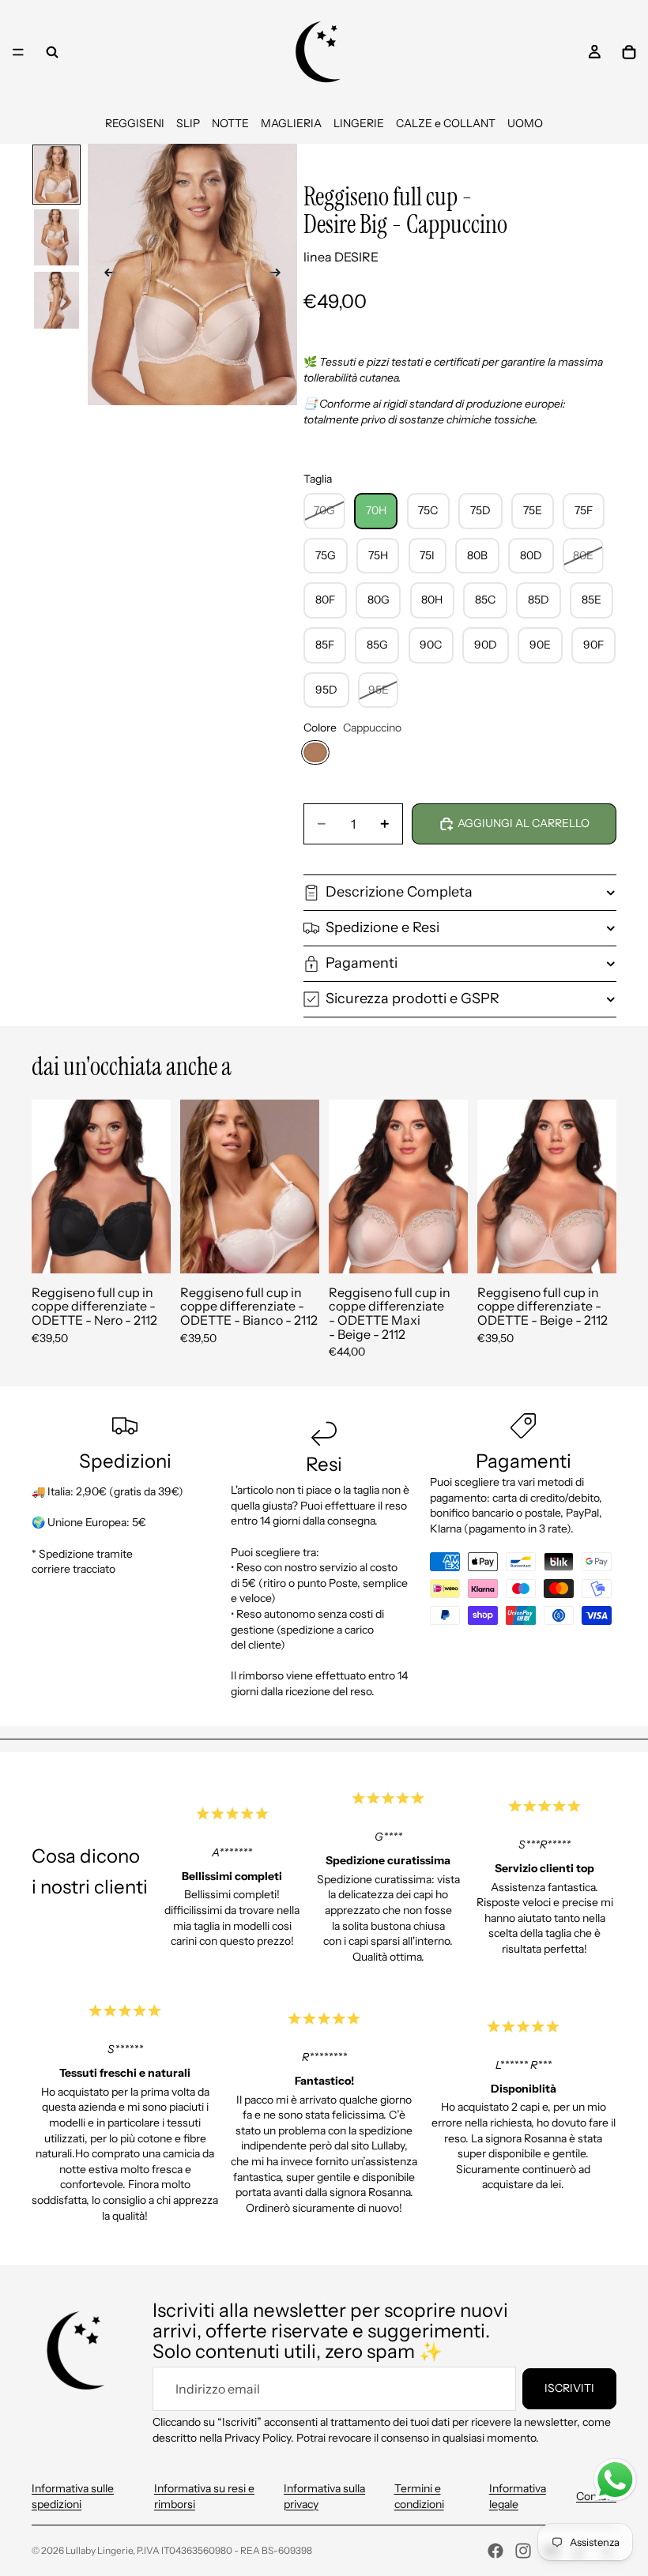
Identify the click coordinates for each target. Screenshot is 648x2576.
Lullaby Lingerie (99, 2550)
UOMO (525, 123)
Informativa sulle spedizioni (73, 2496)
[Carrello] (629, 52)
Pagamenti (362, 963)
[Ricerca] (52, 52)
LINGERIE (359, 123)
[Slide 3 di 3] (57, 300)
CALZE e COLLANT (446, 123)
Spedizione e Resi (382, 927)
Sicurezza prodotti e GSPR (413, 998)
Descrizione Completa (399, 892)
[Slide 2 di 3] (57, 238)
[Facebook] (495, 2551)
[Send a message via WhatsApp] (615, 2480)
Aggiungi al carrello (524, 823)
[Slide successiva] (280, 275)
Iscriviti (569, 2388)
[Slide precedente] (105, 275)
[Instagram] (523, 2551)
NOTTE (230, 123)
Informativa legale (518, 2496)
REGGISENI (135, 123)
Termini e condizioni (419, 2496)
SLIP (188, 123)
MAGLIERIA (291, 123)
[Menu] (18, 52)
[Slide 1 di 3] (57, 175)
